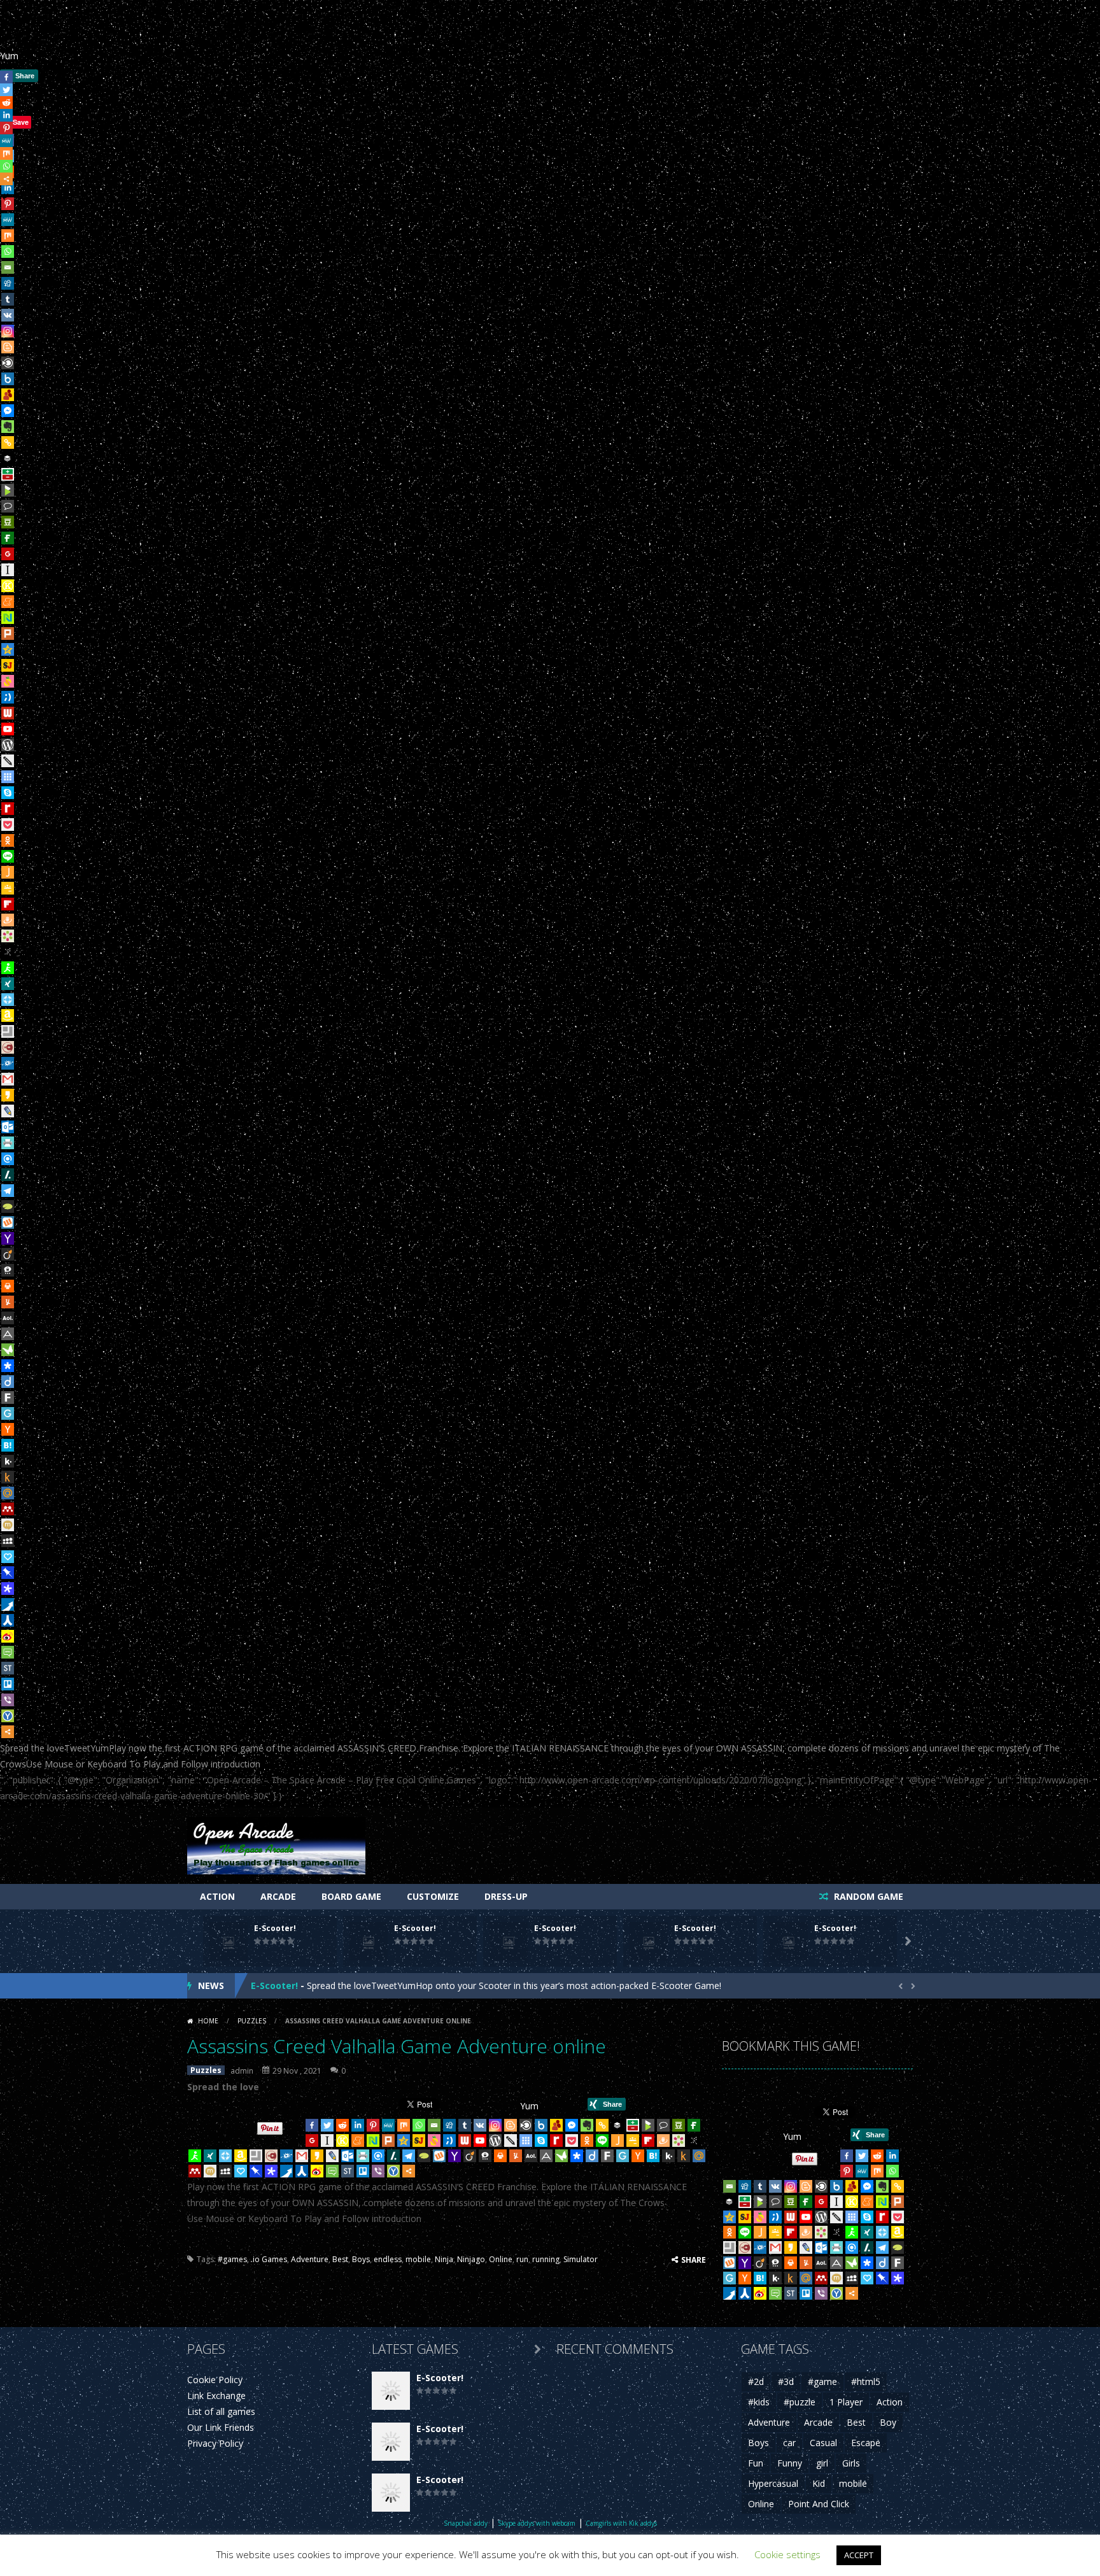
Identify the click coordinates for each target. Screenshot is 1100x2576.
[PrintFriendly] (8, 1143)
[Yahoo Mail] (8, 1238)
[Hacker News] (8, 1429)
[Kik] (8, 1461)
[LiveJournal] (8, 1111)
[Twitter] (327, 2125)
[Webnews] (8, 713)
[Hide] (5, 197)
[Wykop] (8, 1222)
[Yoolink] (8, 1716)
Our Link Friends (221, 2427)
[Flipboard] (8, 904)
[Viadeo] (8, 1254)
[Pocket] (8, 824)
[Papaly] (8, 1557)
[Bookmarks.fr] (8, 936)
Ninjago (471, 2259)
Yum (9, 56)
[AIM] (8, 968)
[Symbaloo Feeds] (8, 777)
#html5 (866, 2381)
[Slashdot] (8, 1175)
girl (822, 2463)
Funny (790, 2463)
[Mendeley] (8, 1509)
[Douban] (8, 522)
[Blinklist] (8, 363)
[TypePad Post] (8, 1207)
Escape (866, 2443)
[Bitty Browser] (8, 1031)
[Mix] (8, 236)
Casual (823, 2443)
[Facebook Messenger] (8, 411)
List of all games (221, 2411)
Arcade (278, 1896)
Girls (851, 2463)
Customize (433, 1896)
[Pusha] (8, 1604)
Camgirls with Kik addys (621, 2523)
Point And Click (819, 2504)
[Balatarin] (8, 474)
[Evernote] (8, 427)
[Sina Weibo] (8, 1636)
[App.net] (8, 1334)
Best (340, 2259)
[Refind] (8, 1159)
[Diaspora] (8, 1366)
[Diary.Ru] (8, 1047)
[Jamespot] (8, 872)
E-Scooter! (275, 1928)
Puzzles (252, 2021)
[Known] (8, 586)
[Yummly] (8, 1302)
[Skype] (8, 793)
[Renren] (8, 1620)
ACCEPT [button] (859, 2555)
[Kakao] (8, 1095)
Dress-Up (506, 1896)
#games (232, 2259)
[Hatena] (8, 1445)
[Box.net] (8, 379)
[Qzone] (8, 649)
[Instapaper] (8, 570)
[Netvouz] (8, 618)
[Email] (8, 267)
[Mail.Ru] (8, 1493)
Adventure (310, 2259)
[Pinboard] (8, 1573)
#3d (786, 2381)
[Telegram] (8, 1191)
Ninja (444, 2259)
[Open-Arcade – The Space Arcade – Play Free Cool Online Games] (276, 1844)
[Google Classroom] (8, 888)
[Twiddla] (8, 761)
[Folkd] (8, 1063)
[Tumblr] (8, 299)
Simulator (581, 2259)
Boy (888, 2422)
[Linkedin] (358, 2125)
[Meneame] (8, 602)
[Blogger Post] (8, 347)
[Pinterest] (373, 2125)
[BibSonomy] (8, 952)
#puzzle (800, 2402)
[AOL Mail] (8, 1318)
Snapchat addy (466, 2523)
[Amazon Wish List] (8, 1016)
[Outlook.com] (8, 1127)
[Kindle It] (8, 1477)
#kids (759, 2402)
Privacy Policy (215, 2443)
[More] (8, 1732)
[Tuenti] (8, 697)
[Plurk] (8, 633)
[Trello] (8, 1684)
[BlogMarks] (8, 490)
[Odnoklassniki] (8, 840)
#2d (756, 2381)
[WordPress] (8, 745)
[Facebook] (312, 2125)
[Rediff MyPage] (8, 809)
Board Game (351, 1896)
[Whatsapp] (8, 251)
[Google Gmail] (8, 1079)
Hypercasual (773, 2483)
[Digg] (8, 283)
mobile (418, 2259)
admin (242, 2071)
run (522, 2259)
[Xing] (8, 984)
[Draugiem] (8, 920)
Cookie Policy (215, 2380)
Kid (819, 2483)
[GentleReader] (8, 1413)
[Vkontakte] (8, 315)
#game (822, 2381)
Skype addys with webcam (537, 2523)
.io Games (269, 2259)
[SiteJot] (8, 665)
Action (217, 1896)
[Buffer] (8, 458)
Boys (361, 2259)
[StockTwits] (8, 1668)
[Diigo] (8, 1382)
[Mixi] (8, 1525)
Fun (756, 2463)
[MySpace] (8, 1541)
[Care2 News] (8, 1350)
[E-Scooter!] (391, 2389)
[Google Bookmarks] (8, 554)
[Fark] (8, 1398)
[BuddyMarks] (8, 395)
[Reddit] (342, 2125)
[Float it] (8, 1000)
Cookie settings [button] (787, 2554)
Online (501, 2259)
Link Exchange (216, 2396)
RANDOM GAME (867, 1896)
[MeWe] (8, 220)
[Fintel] (8, 538)
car (789, 2443)
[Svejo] (8, 681)
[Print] (8, 1286)
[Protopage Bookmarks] (8, 1589)
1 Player (846, 2402)
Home (208, 2021)
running (546, 2259)
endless (388, 2259)
